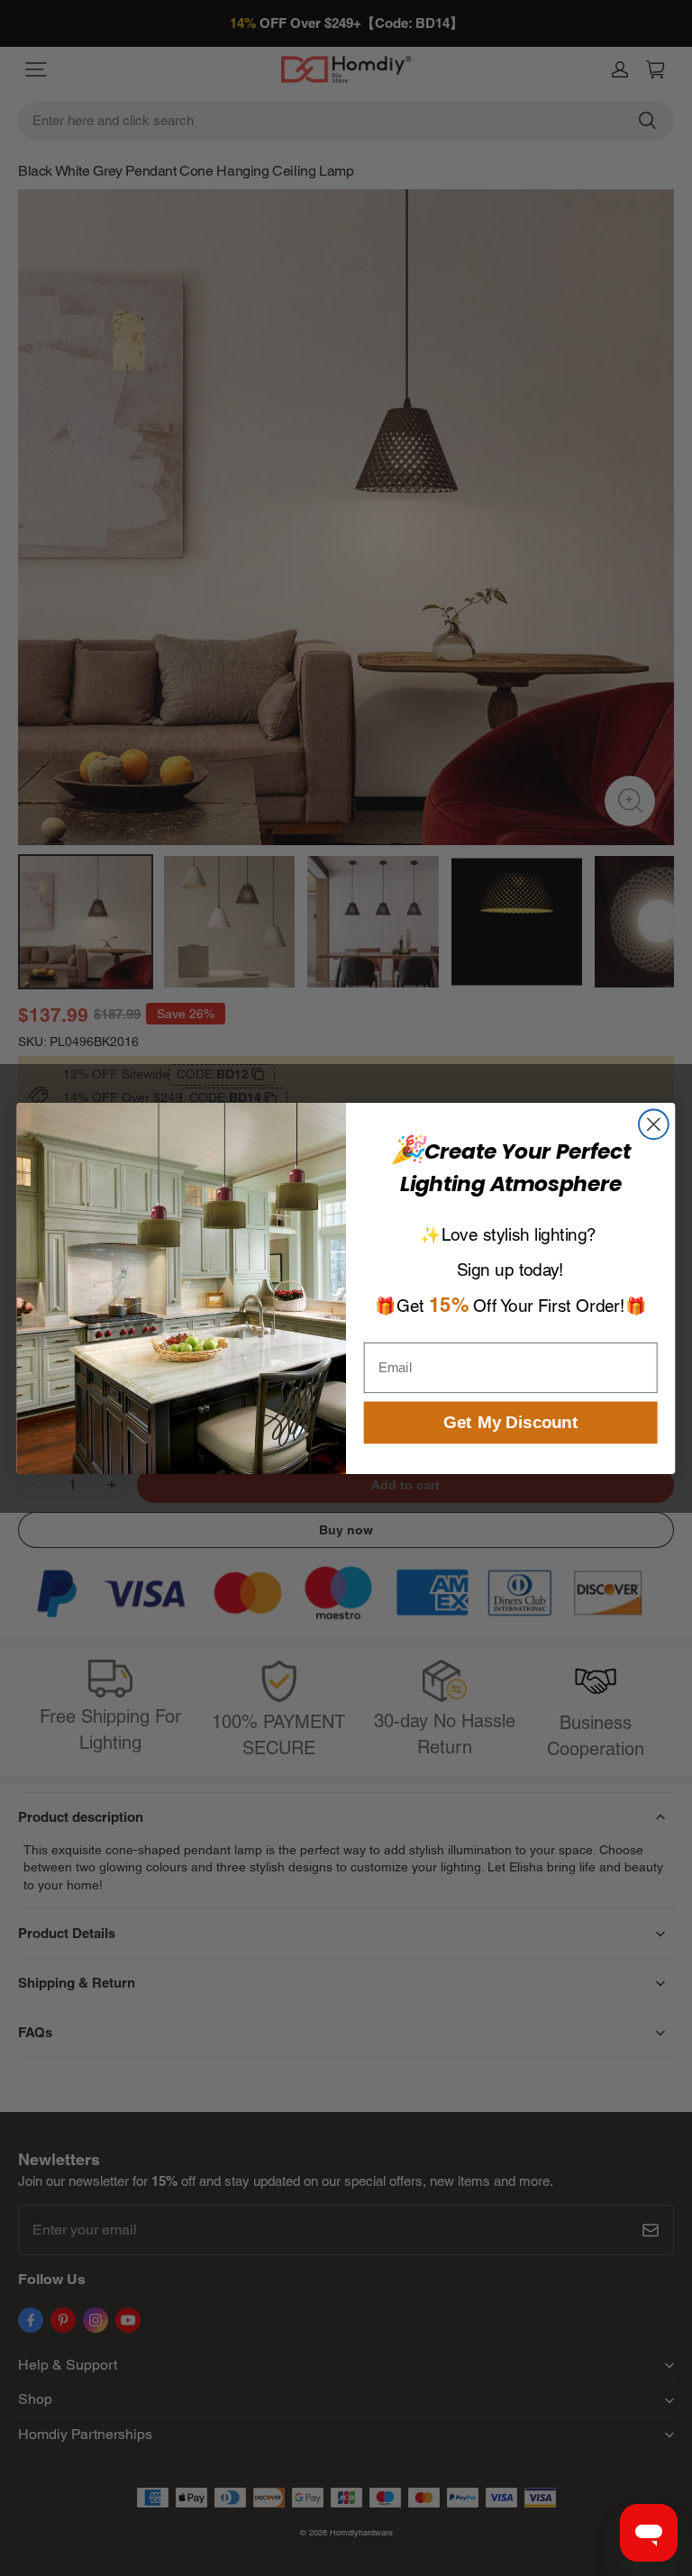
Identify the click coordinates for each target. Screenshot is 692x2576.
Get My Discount (510, 1422)
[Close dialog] (654, 1124)
